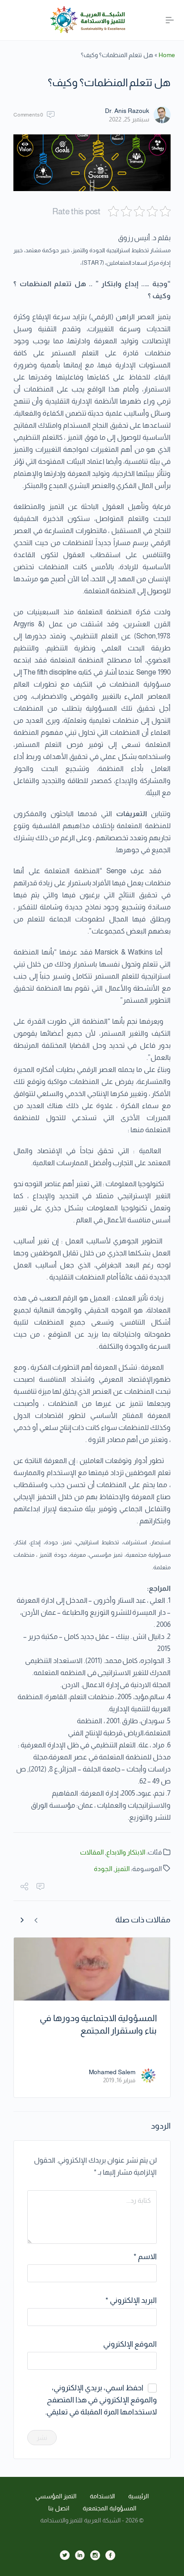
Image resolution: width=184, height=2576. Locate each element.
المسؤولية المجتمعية (109, 2508)
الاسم (145, 2257)
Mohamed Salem (112, 2072)
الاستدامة (102, 2496)
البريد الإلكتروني (131, 2300)
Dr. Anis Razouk (127, 111)
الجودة (103, 1869)
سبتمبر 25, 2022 (129, 119)
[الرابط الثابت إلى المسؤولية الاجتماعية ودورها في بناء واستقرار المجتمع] (92, 1969)
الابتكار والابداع (126, 1852)
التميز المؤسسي (56, 2496)
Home (167, 55)
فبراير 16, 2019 (119, 2080)
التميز (122, 1869)
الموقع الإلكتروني (130, 2344)
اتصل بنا (59, 2508)
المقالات (92, 1852)
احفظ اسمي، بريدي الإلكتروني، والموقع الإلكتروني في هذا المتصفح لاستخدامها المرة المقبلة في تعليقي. (101, 2400)
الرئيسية (138, 2496)
